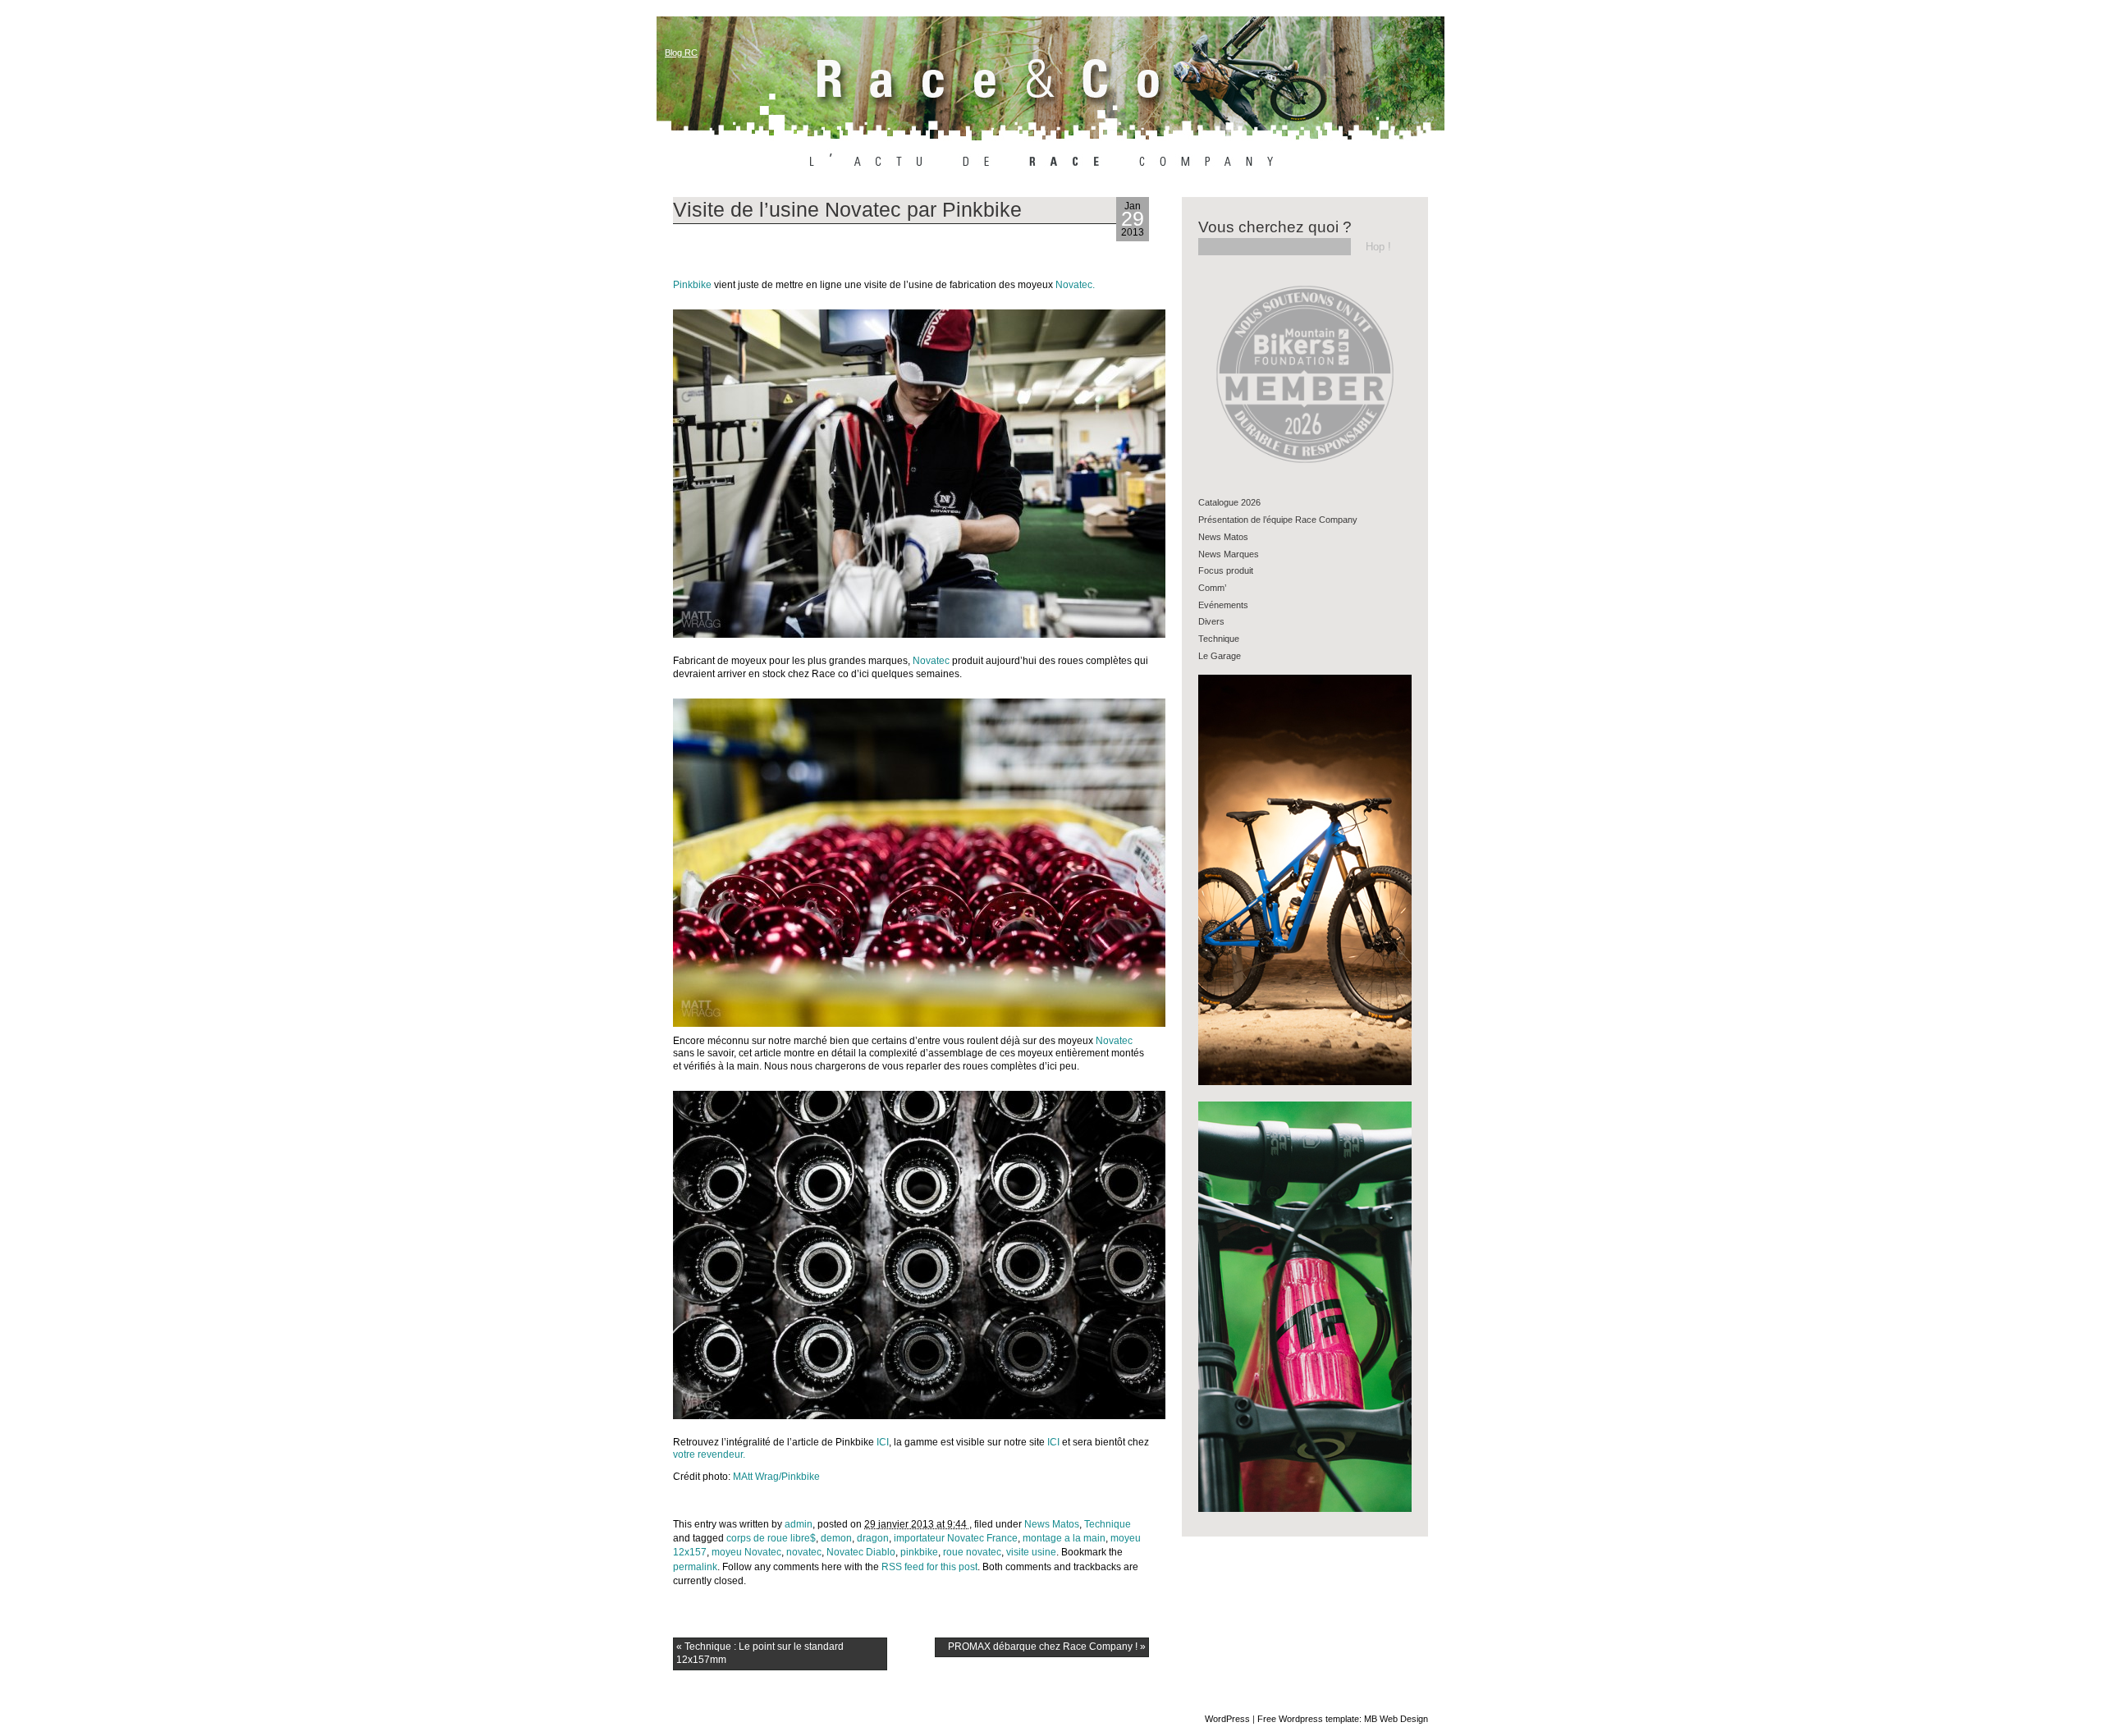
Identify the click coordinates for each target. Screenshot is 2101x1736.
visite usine (1031, 1552)
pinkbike (919, 1552)
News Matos (1052, 1524)
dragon (873, 1538)
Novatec (932, 661)
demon (836, 1538)
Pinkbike (693, 285)
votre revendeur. (709, 1454)
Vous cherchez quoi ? (1275, 227)
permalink (695, 1567)
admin (799, 1524)
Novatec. (1075, 285)
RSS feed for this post (929, 1567)
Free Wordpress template (1308, 1719)
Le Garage (1220, 656)
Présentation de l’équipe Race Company (1278, 520)
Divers (1211, 621)
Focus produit (1226, 570)
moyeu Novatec (746, 1552)
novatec (804, 1552)
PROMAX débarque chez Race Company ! (1047, 1647)
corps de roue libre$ (771, 1538)
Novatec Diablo (861, 1552)
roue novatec (972, 1552)
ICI (883, 1442)
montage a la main (1064, 1538)
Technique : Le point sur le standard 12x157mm (760, 1653)
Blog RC (681, 53)
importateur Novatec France (956, 1538)
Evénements (1223, 605)
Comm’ (1212, 588)
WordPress (1227, 1719)
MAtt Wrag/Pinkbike (776, 1477)
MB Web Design (1396, 1719)
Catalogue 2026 (1229, 502)
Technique (1108, 1524)
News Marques (1229, 554)
